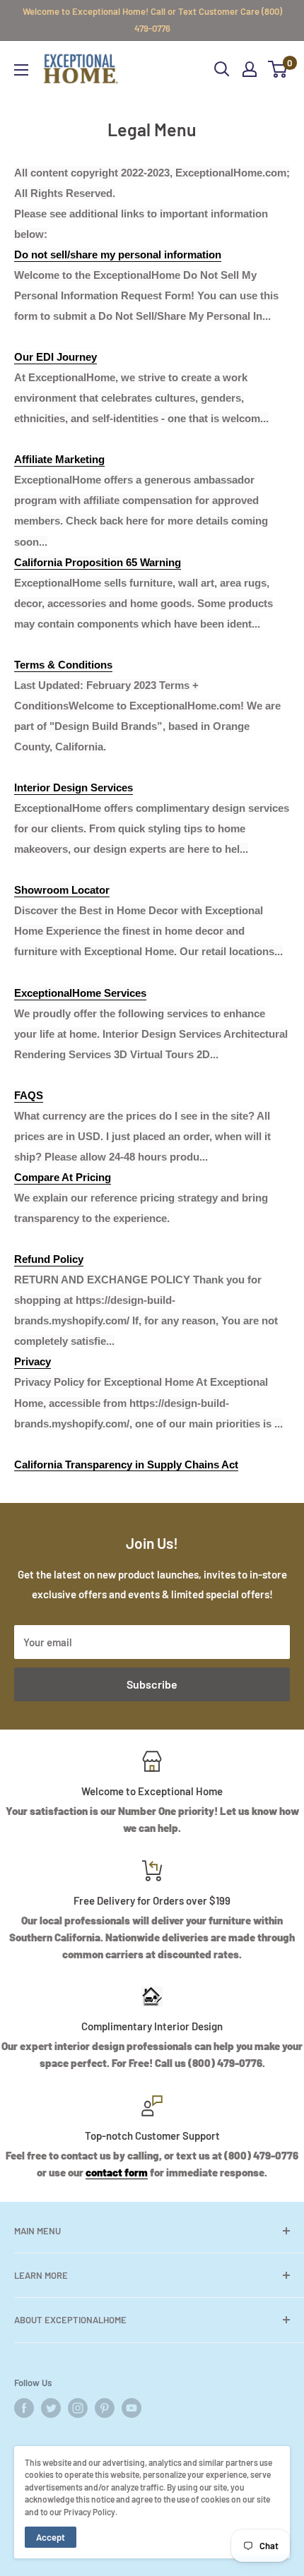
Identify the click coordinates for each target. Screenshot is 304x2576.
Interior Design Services (74, 787)
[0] (278, 69)
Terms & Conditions (63, 665)
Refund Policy (49, 1259)
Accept (51, 2537)
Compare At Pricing (63, 1177)
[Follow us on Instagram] (78, 2408)
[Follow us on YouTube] (131, 2408)
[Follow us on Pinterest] (105, 2408)
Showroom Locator (62, 890)
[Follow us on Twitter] (51, 2408)
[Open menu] (21, 70)
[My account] (250, 69)
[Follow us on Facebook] (24, 2408)
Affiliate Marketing (59, 459)
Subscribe (152, 1684)
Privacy (33, 1361)
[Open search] (222, 69)
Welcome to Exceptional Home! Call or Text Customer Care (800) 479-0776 (152, 20)
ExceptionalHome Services (80, 993)
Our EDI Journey (55, 357)
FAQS (29, 1095)
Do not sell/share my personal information (118, 254)
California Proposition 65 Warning (98, 562)
